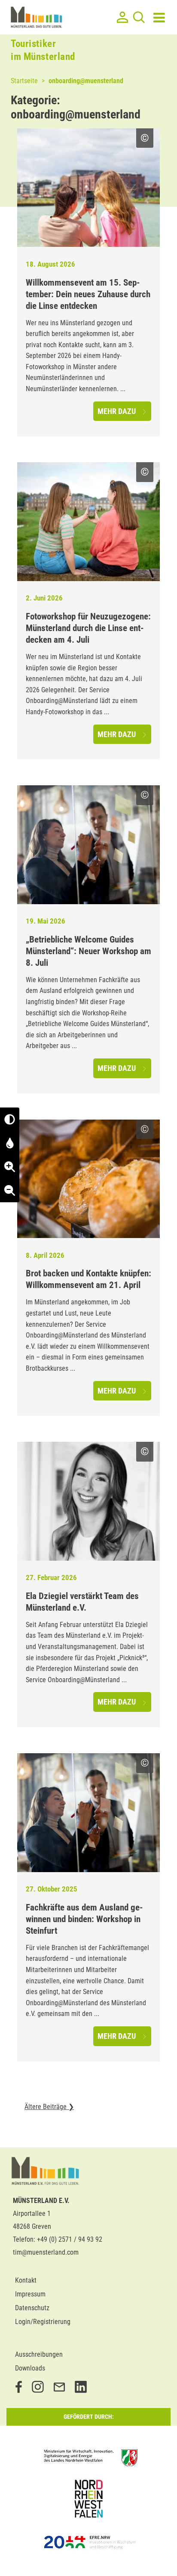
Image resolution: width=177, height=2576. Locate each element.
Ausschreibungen (39, 2354)
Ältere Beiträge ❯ (49, 2107)
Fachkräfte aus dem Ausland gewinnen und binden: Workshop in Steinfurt (84, 1919)
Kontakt (26, 2280)
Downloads (30, 2368)
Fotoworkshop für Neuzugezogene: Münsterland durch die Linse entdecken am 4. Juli (88, 628)
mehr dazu (117, 411)
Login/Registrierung (43, 2322)
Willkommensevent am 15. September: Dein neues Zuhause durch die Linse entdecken (88, 294)
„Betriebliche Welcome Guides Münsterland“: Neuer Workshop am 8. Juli (88, 951)
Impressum (30, 2294)
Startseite (24, 81)
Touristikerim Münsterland (43, 50)
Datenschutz (32, 2308)
